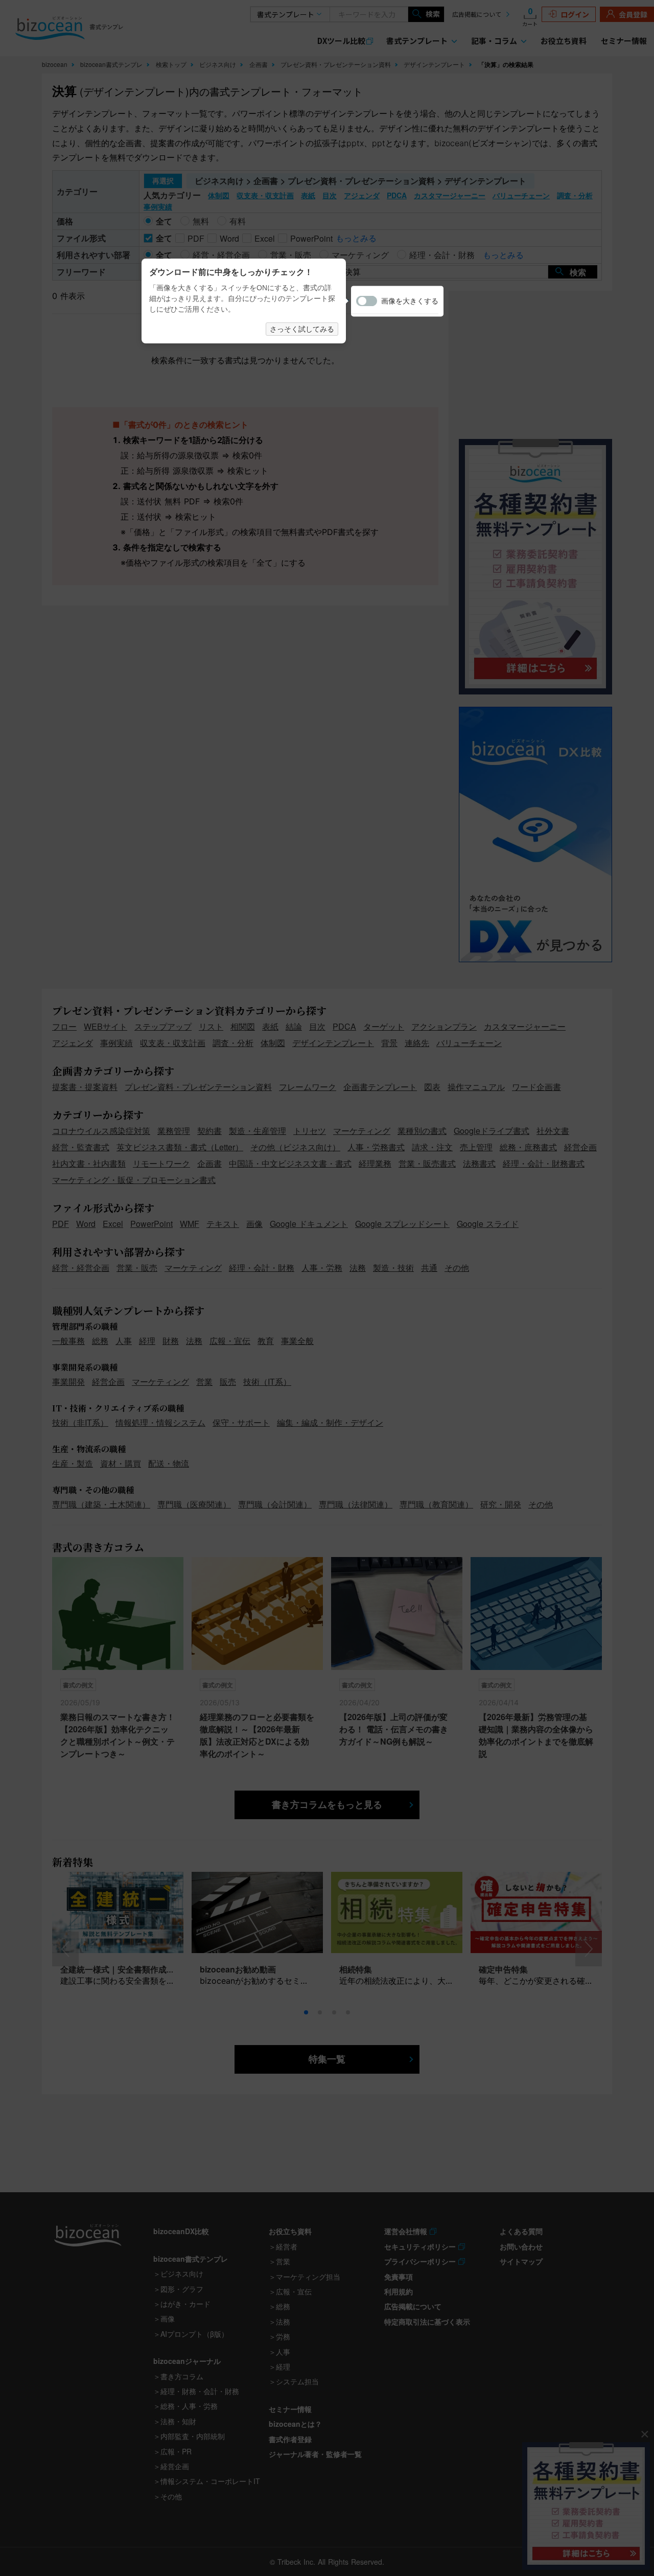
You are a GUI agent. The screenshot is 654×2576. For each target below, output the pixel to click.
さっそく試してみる (302, 329)
